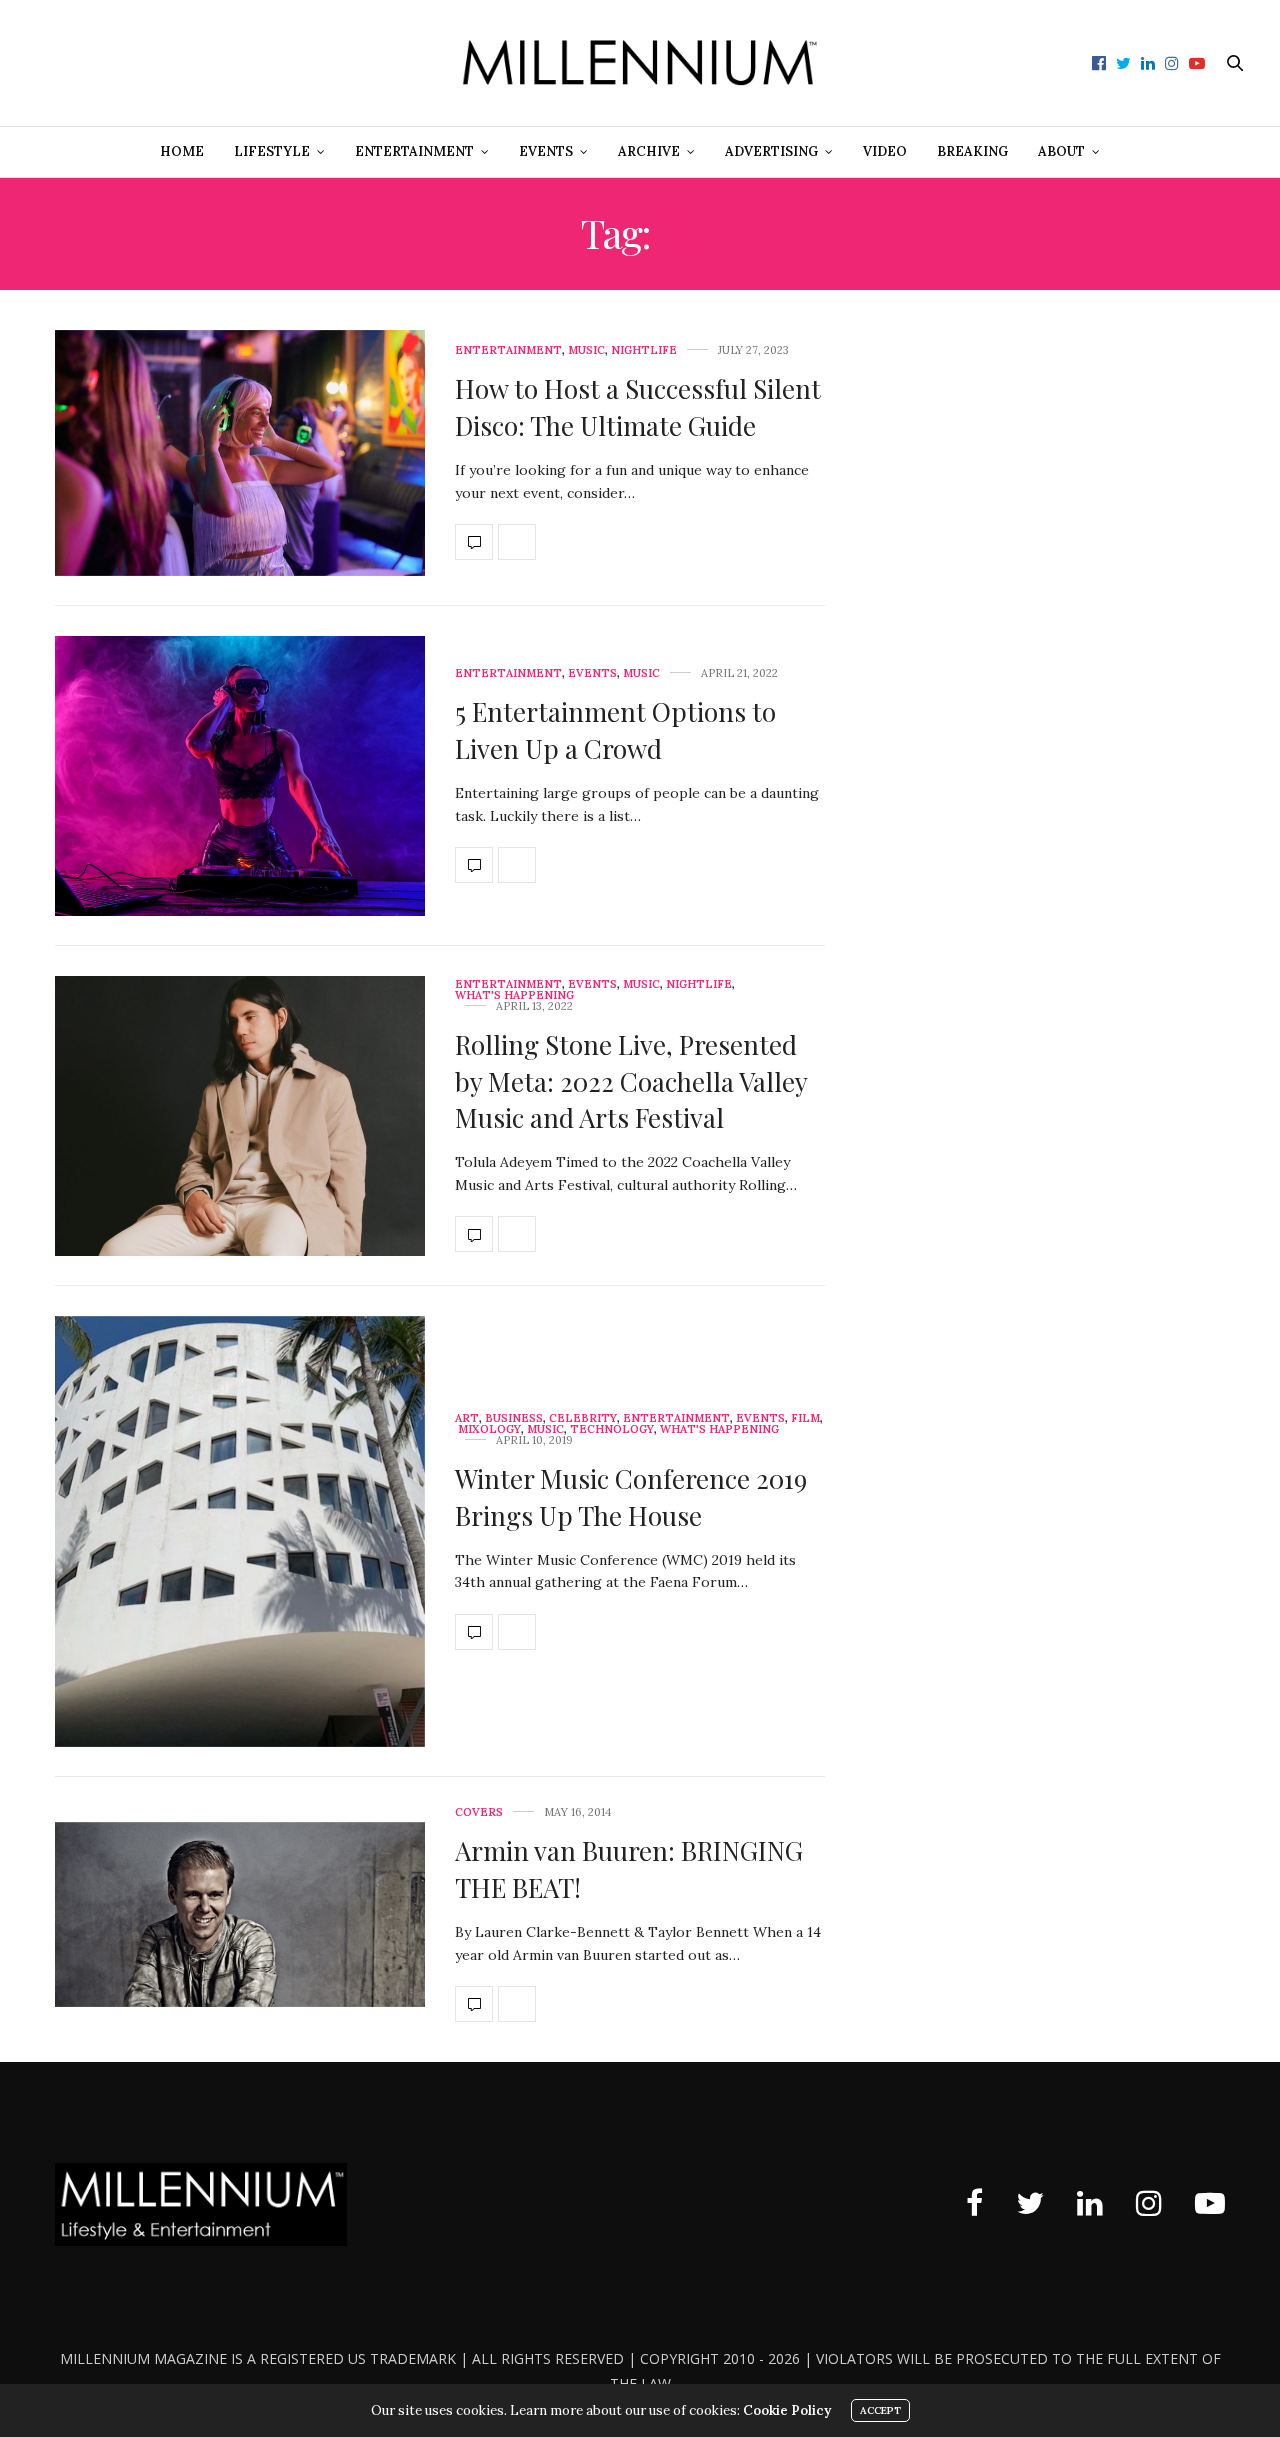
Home (182, 151)
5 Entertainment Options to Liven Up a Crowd (615, 729)
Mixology (489, 1429)
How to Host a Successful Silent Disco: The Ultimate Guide (638, 406)
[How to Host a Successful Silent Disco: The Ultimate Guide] (240, 453)
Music (586, 350)
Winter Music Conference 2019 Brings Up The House (631, 1496)
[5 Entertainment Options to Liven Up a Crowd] (240, 776)
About (1061, 151)
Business (514, 1418)
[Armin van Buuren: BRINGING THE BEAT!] (240, 1914)
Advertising (771, 151)
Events (546, 151)
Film (805, 1418)
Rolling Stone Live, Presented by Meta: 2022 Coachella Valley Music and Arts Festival (631, 1081)
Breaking (972, 151)
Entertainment (414, 151)
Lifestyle (272, 151)
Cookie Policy (787, 2410)
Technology (612, 1429)
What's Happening (514, 995)
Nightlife (644, 350)
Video (885, 151)
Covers (479, 1812)
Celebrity (583, 1418)
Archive (649, 151)
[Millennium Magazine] (640, 63)
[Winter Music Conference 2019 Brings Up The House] (240, 1532)
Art (467, 1418)
